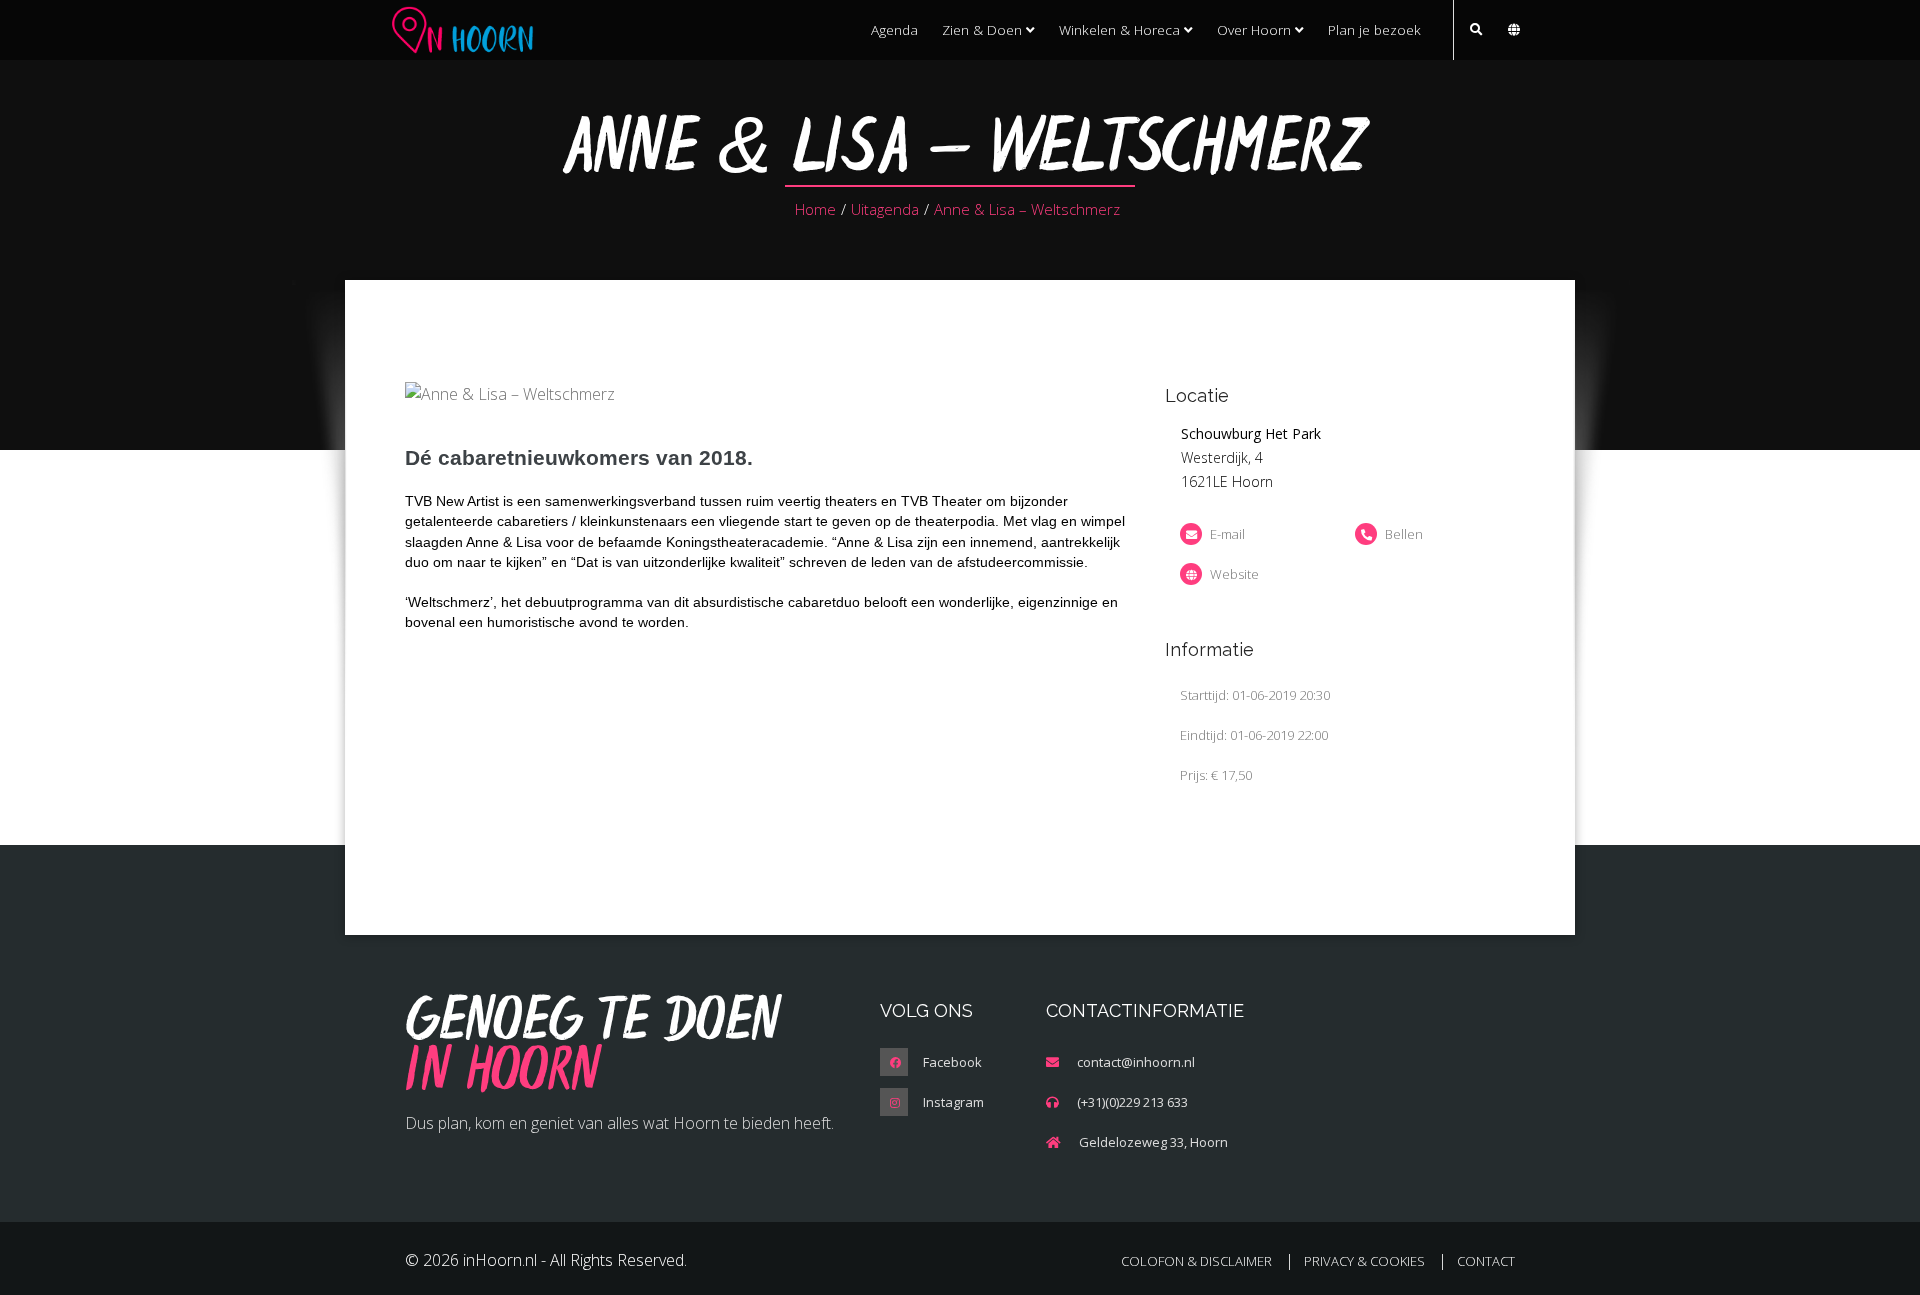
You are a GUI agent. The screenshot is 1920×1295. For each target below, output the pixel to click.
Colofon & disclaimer (1196, 1261)
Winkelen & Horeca (1121, 29)
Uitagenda (885, 209)
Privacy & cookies (1364, 1261)
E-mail (1227, 534)
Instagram (953, 1102)
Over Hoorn (1256, 29)
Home (815, 209)
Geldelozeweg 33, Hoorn (1153, 1142)
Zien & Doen (984, 29)
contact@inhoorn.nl (1136, 1062)
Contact (1486, 1261)
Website (1234, 574)
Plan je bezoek (1374, 29)
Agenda (894, 29)
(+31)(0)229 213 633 (1132, 1102)
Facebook (952, 1062)
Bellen (1404, 534)
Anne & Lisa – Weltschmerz (1027, 209)
